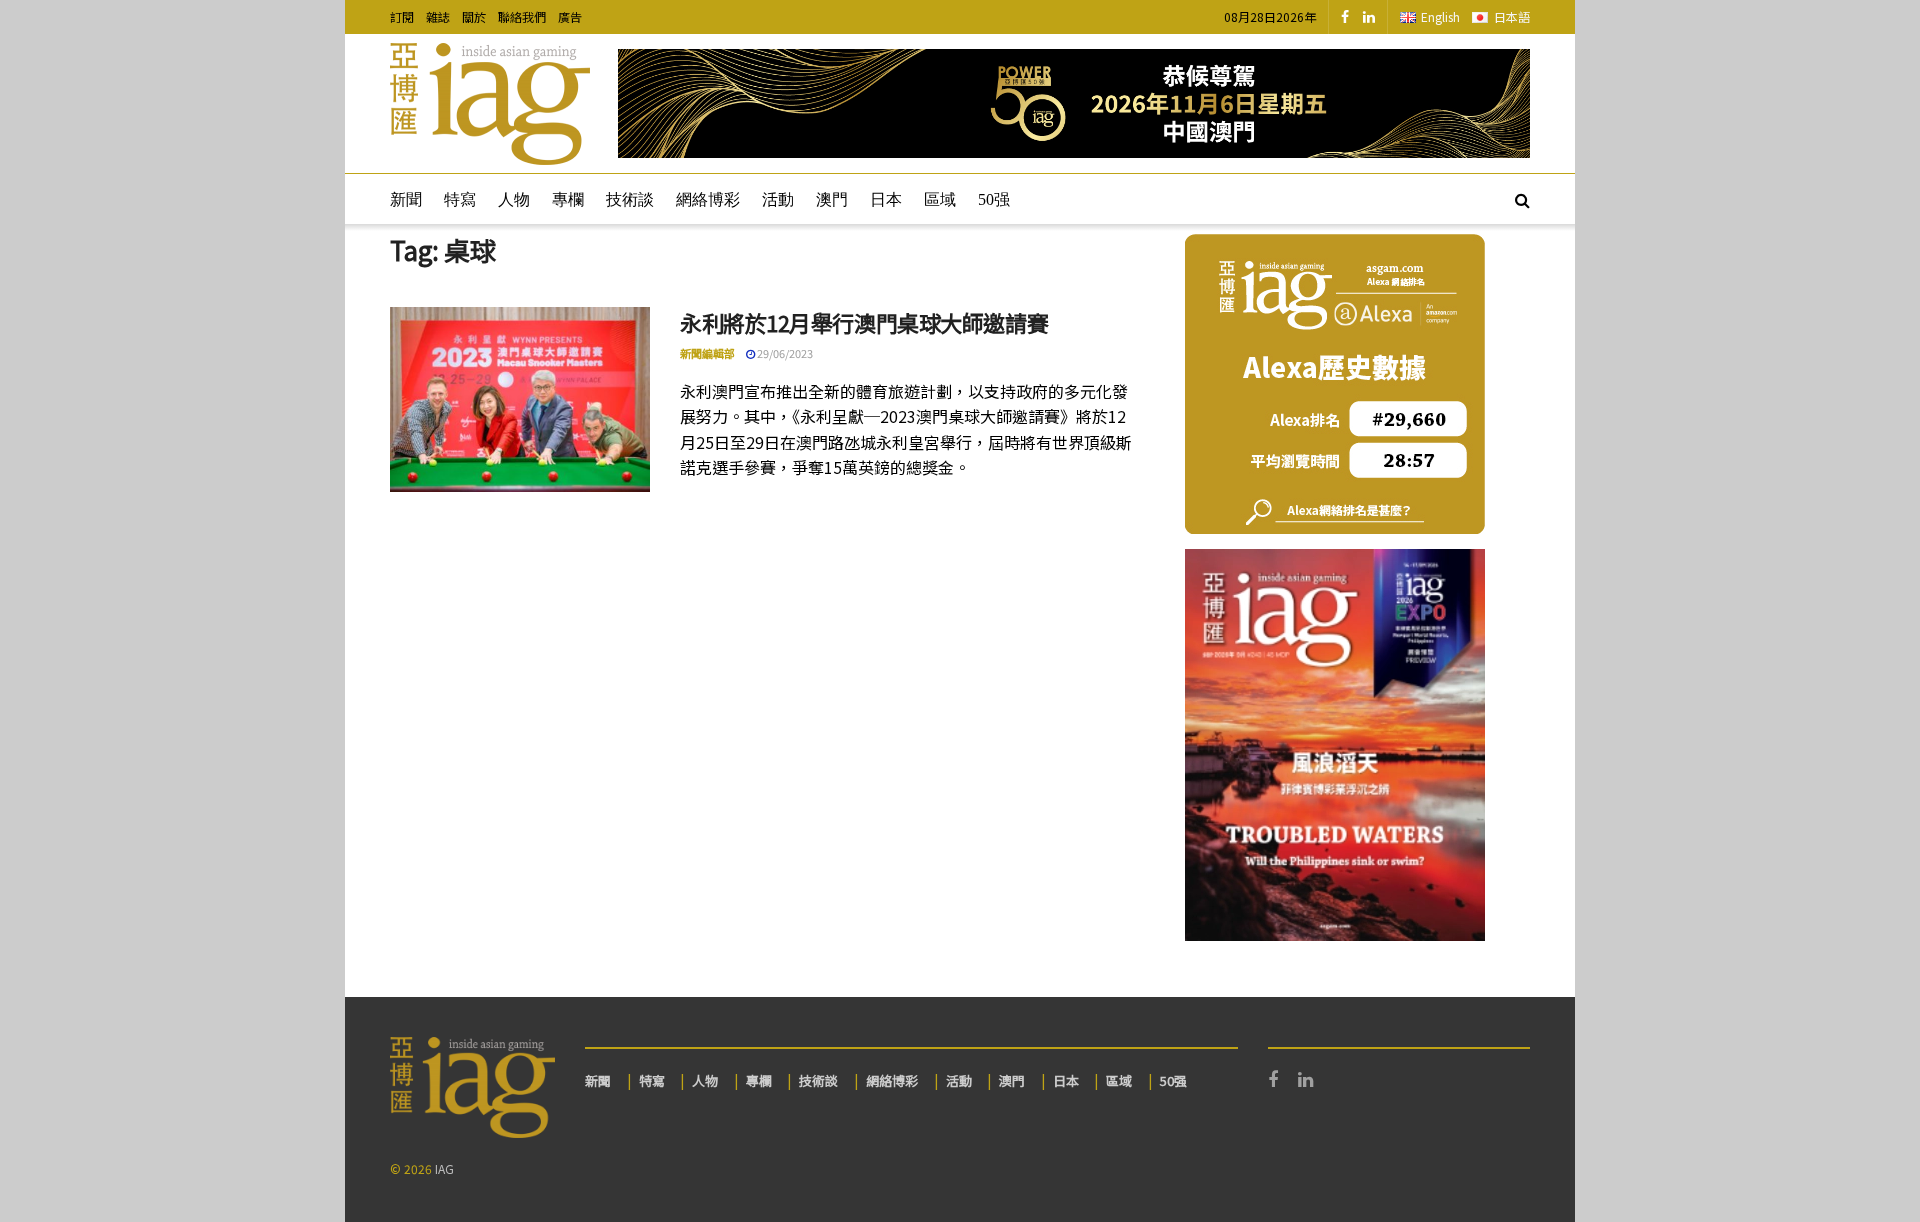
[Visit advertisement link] (1074, 103)
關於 (474, 16)
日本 (886, 199)
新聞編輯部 (707, 353)
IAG (444, 1168)
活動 (778, 199)
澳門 (832, 199)
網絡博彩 (708, 199)
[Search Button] (1522, 199)
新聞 (406, 199)
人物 (514, 199)
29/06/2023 (784, 353)
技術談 (630, 199)
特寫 (460, 199)
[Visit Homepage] (490, 104)
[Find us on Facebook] (1345, 17)
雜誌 (438, 16)
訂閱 (402, 16)
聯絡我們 (522, 16)
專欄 (568, 199)
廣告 (570, 16)
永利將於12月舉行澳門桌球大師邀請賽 (864, 322)
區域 (940, 199)
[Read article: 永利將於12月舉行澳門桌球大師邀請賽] (520, 400)
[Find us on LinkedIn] (1369, 17)
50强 (994, 199)
